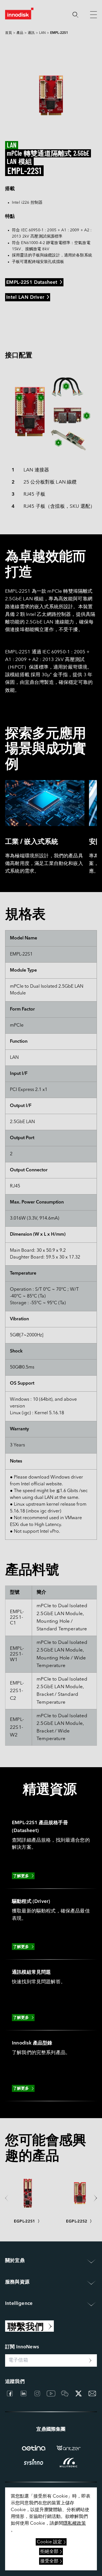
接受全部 (49, 2561)
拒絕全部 (49, 2552)
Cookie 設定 (49, 2542)
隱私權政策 (75, 2524)
